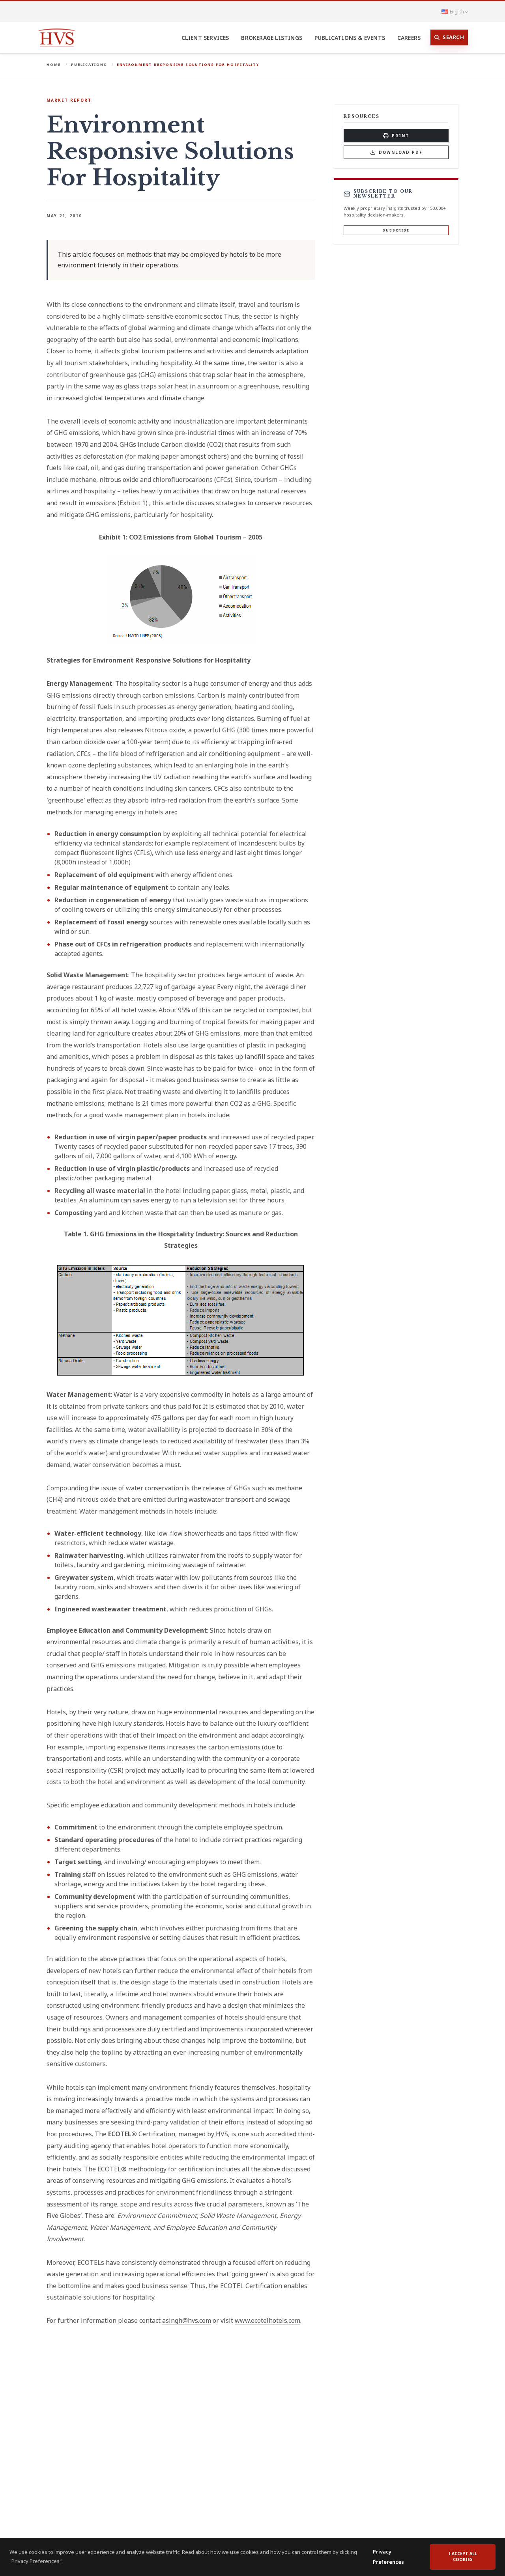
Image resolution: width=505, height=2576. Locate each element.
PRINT (400, 136)
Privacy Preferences (388, 2557)
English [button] (457, 11)
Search (453, 37)
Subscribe (396, 230)
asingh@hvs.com (187, 2320)
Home (54, 64)
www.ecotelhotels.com (267, 2320)
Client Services (205, 38)
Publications (89, 64)
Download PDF (401, 152)
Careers (409, 38)
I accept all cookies (463, 2557)
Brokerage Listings (272, 38)
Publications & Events (350, 38)
